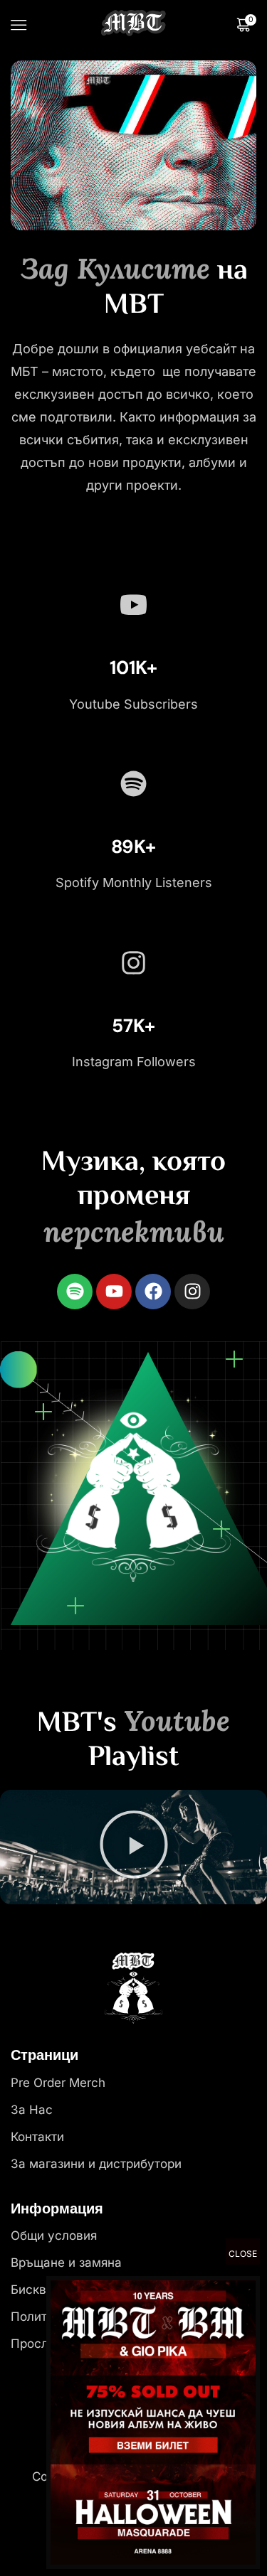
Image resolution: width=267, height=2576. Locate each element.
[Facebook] (153, 1292)
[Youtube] (114, 1292)
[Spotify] (75, 1292)
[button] (134, 1847)
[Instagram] (192, 1292)
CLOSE (243, 2254)
